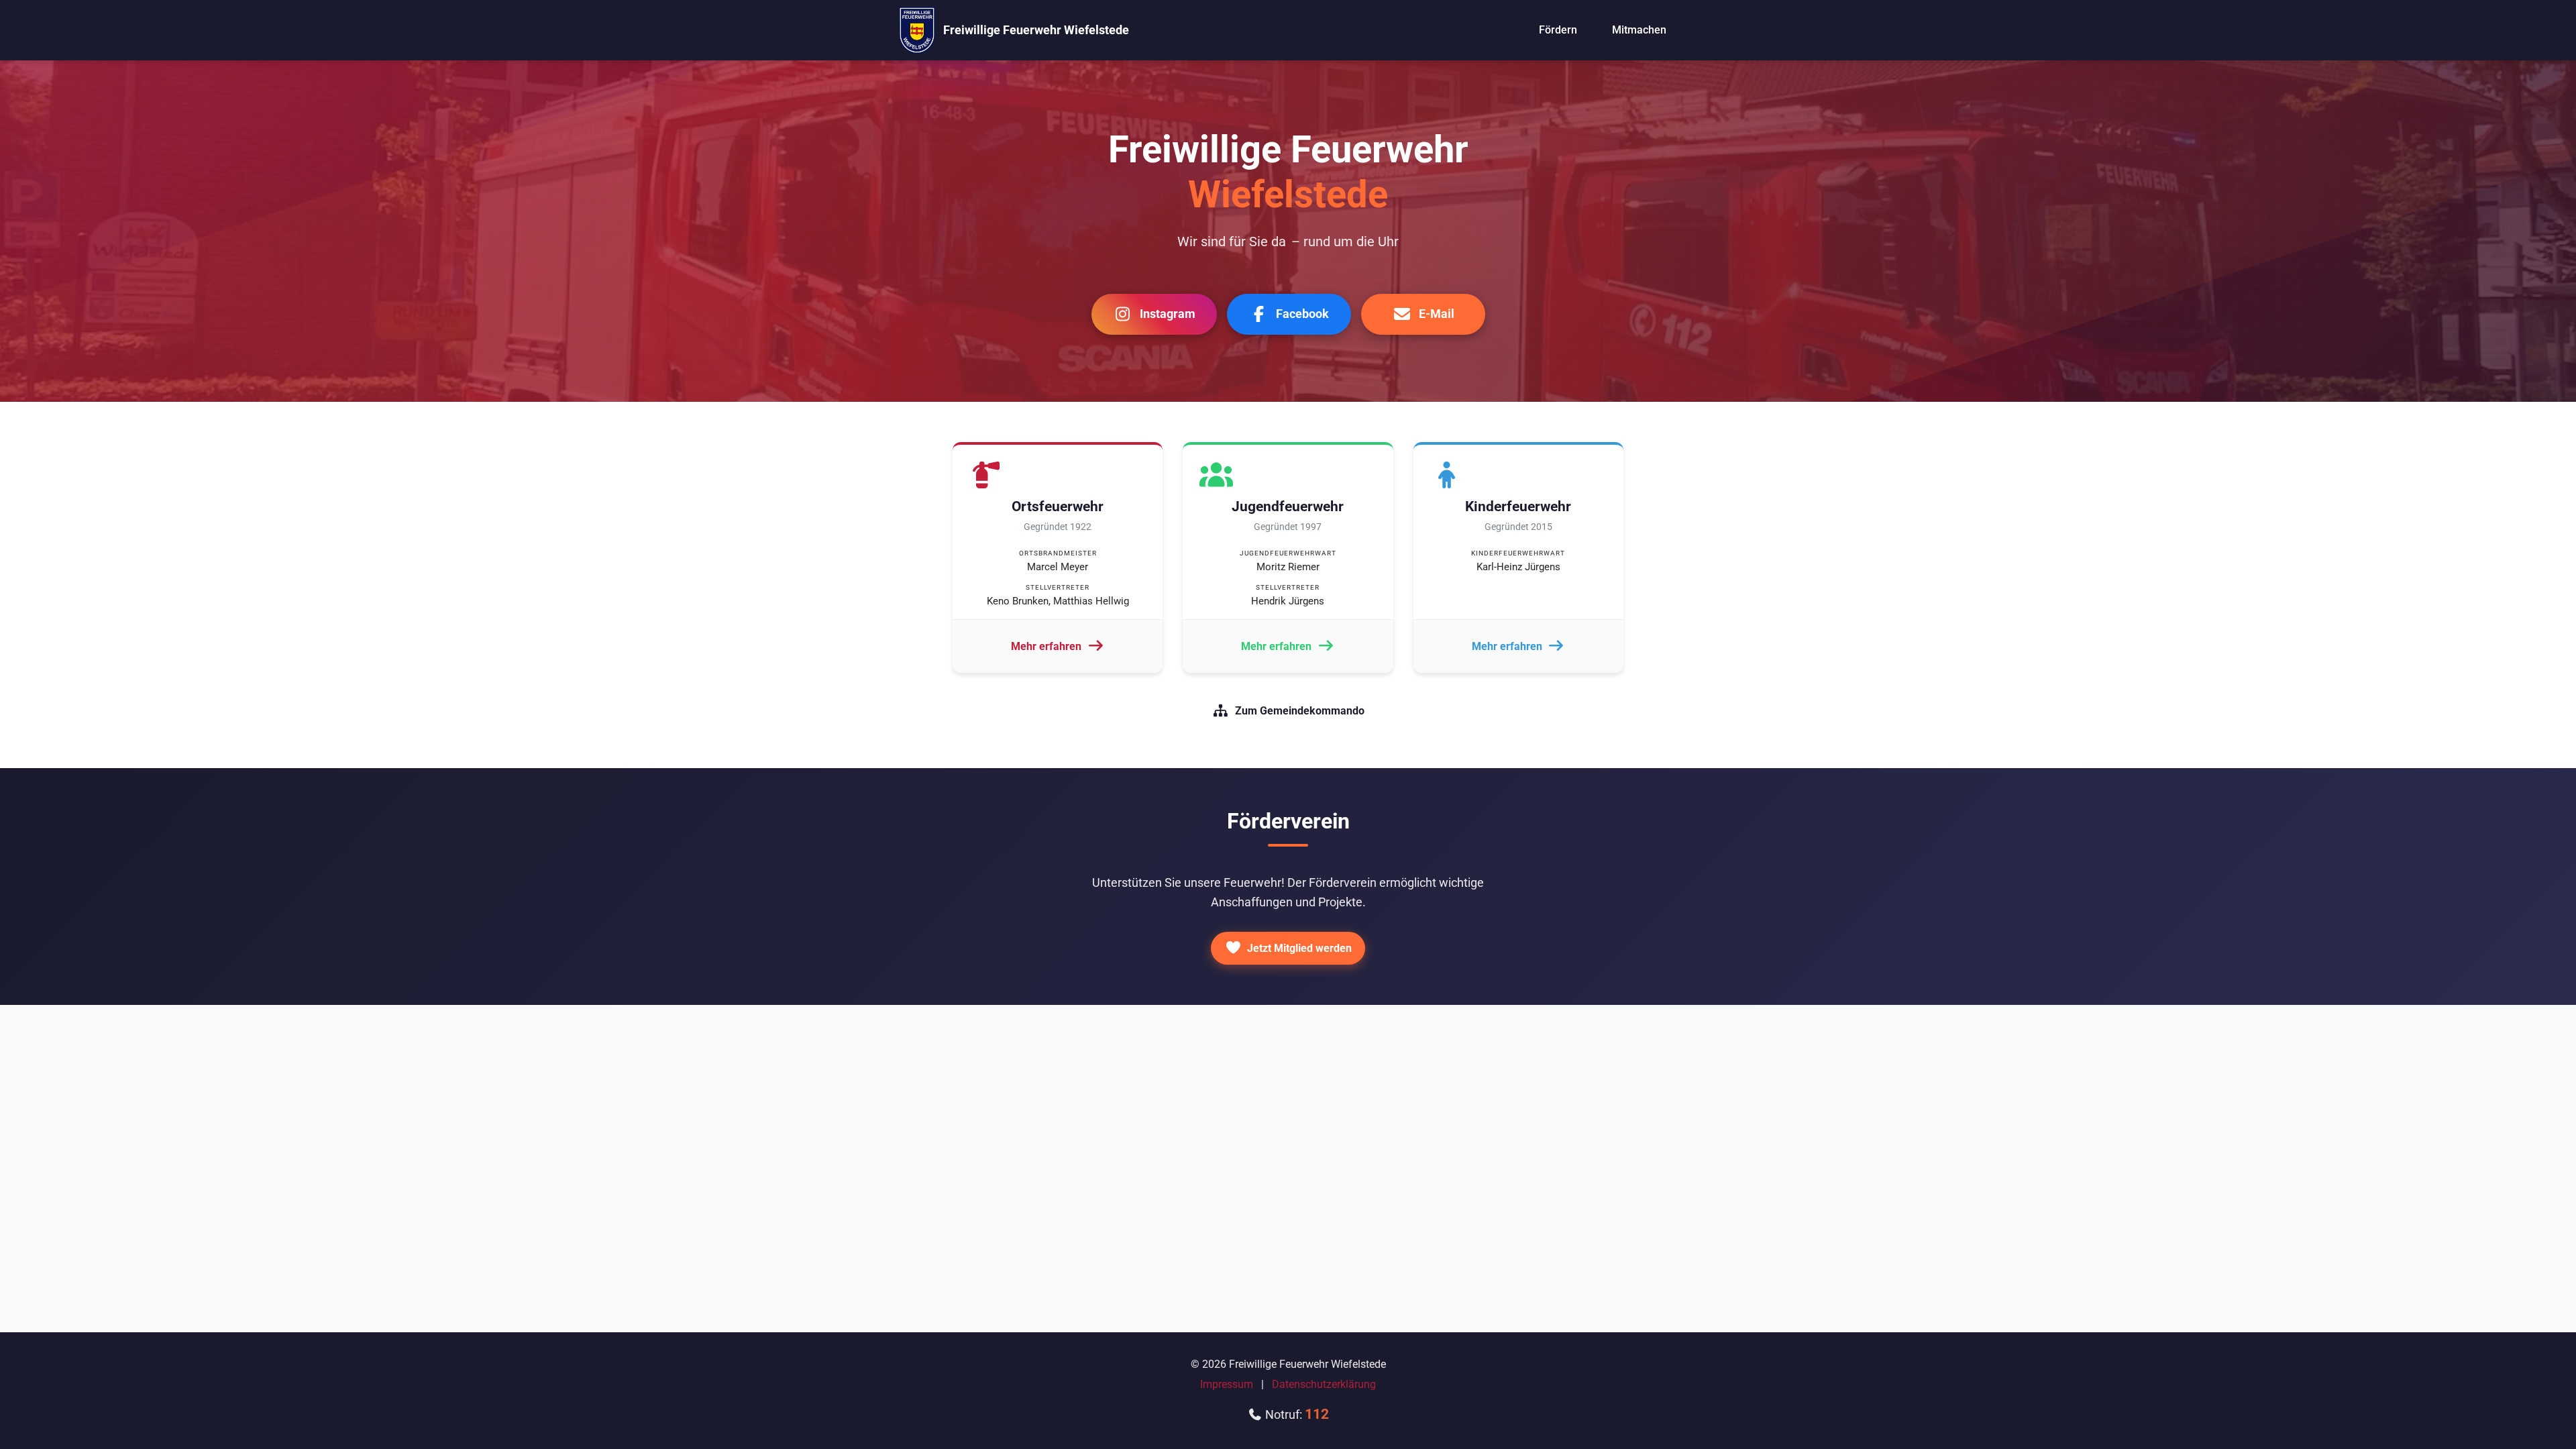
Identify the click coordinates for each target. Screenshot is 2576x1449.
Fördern (1558, 30)
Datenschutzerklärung (1324, 1384)
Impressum (1227, 1384)
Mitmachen (1639, 30)
